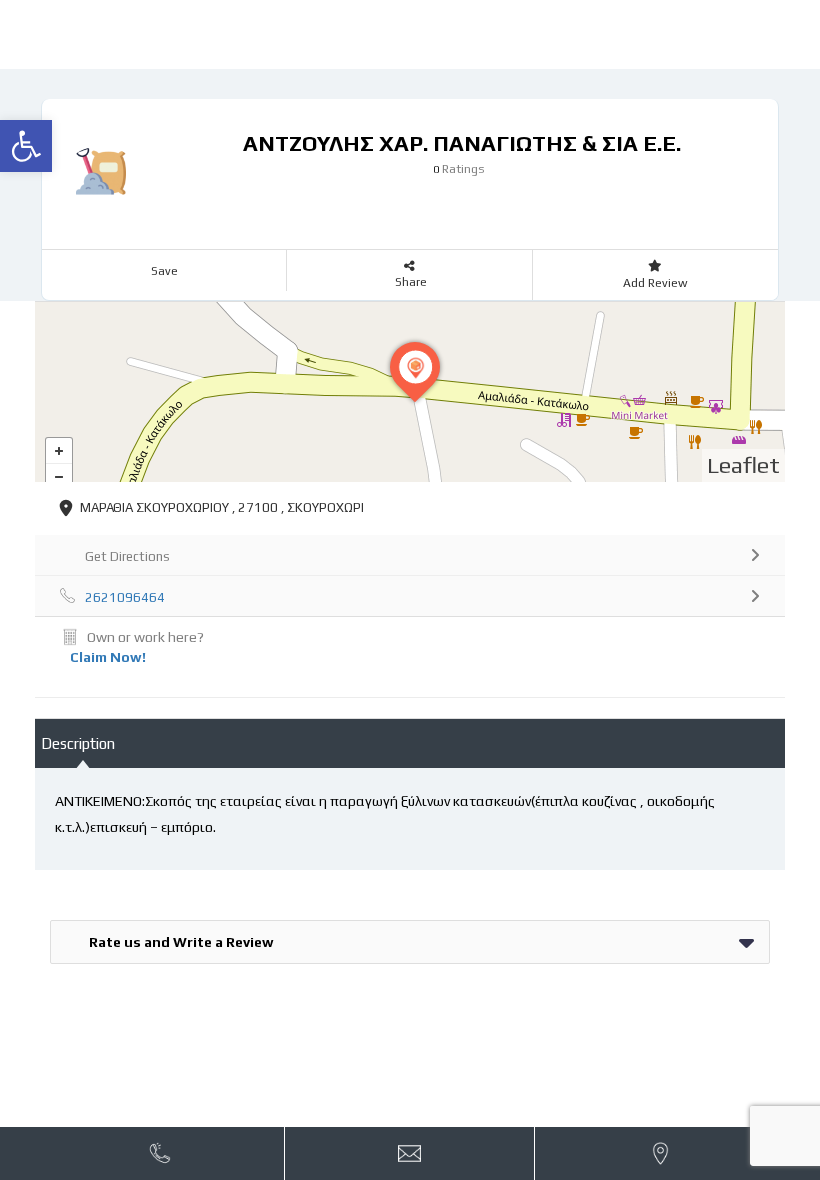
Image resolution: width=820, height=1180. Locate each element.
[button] (26, 146)
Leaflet (743, 464)
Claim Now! (108, 657)
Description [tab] (78, 743)
